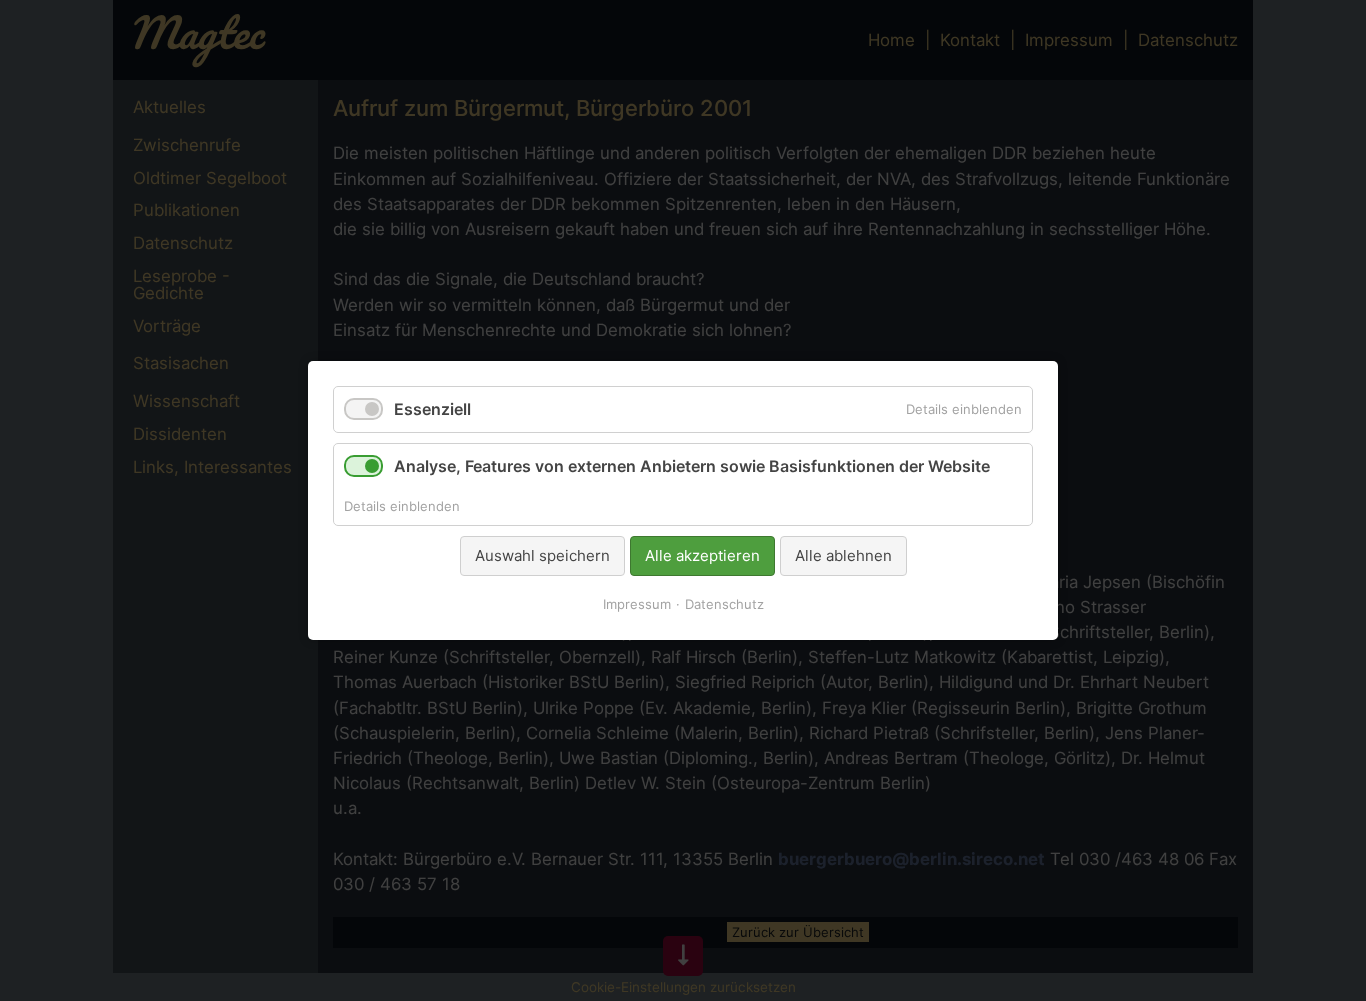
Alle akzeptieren (702, 555)
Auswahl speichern (542, 555)
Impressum (637, 604)
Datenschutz (724, 604)
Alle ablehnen (843, 555)
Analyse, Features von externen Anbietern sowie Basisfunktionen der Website (692, 466)
